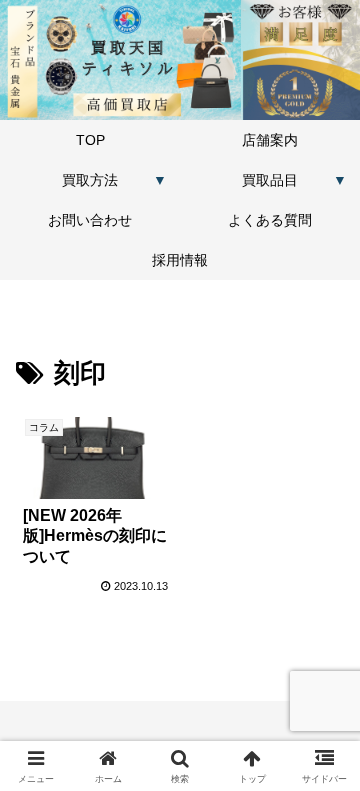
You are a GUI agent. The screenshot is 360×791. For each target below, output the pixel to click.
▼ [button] (160, 180)
